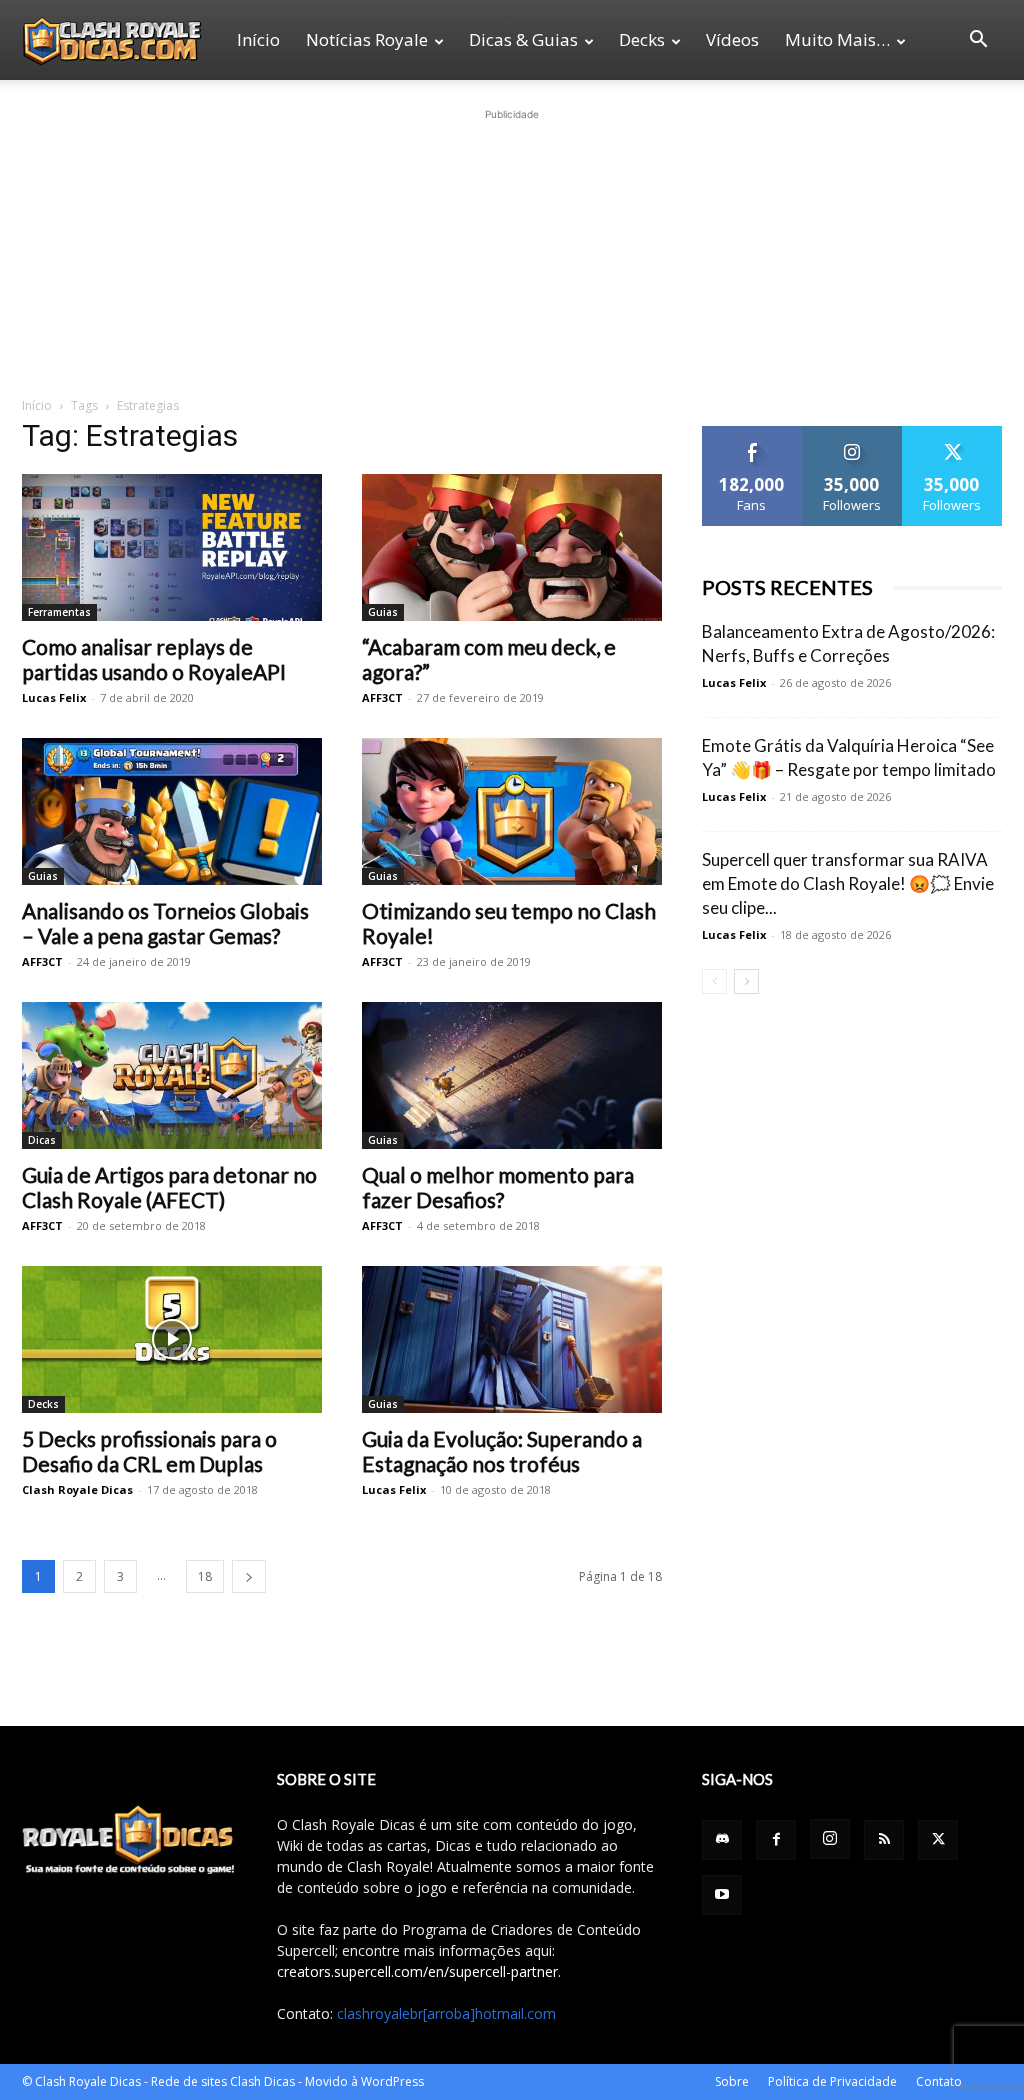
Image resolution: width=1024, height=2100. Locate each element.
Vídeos (732, 39)
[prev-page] (714, 981)
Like (752, 433)
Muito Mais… (837, 39)
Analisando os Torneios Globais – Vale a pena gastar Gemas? (165, 923)
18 (205, 1576)
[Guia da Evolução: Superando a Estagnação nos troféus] (512, 1339)
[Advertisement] (512, 250)
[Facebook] (776, 1840)
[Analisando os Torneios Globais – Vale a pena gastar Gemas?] (172, 811)
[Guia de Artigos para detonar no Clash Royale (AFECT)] (172, 1075)
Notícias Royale (367, 39)
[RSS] (884, 1840)
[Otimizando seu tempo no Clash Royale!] (512, 811)
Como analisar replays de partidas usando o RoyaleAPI (154, 659)
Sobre (732, 2081)
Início (258, 39)
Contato (939, 2081)
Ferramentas (59, 612)
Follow (852, 433)
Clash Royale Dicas (77, 1489)
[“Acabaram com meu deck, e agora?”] (512, 547)
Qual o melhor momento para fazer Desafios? (498, 1187)
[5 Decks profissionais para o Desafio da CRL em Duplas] (172, 1339)
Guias (383, 612)
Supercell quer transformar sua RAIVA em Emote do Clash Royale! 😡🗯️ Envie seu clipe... (848, 883)
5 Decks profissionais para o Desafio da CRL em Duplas (149, 1451)
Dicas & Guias (523, 39)
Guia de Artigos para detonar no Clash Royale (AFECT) (169, 1187)
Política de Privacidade (832, 2081)
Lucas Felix (54, 697)
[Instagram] (830, 1839)
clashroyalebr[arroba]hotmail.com (446, 2013)
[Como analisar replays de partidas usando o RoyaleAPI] (172, 547)
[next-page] (249, 1576)
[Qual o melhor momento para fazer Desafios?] (512, 1075)
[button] (978, 41)
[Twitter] (938, 1840)
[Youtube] (722, 1895)
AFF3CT (382, 697)
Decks (642, 39)
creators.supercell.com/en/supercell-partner (417, 1971)
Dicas (42, 1140)
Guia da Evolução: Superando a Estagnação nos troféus (502, 1451)
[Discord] (722, 1840)
